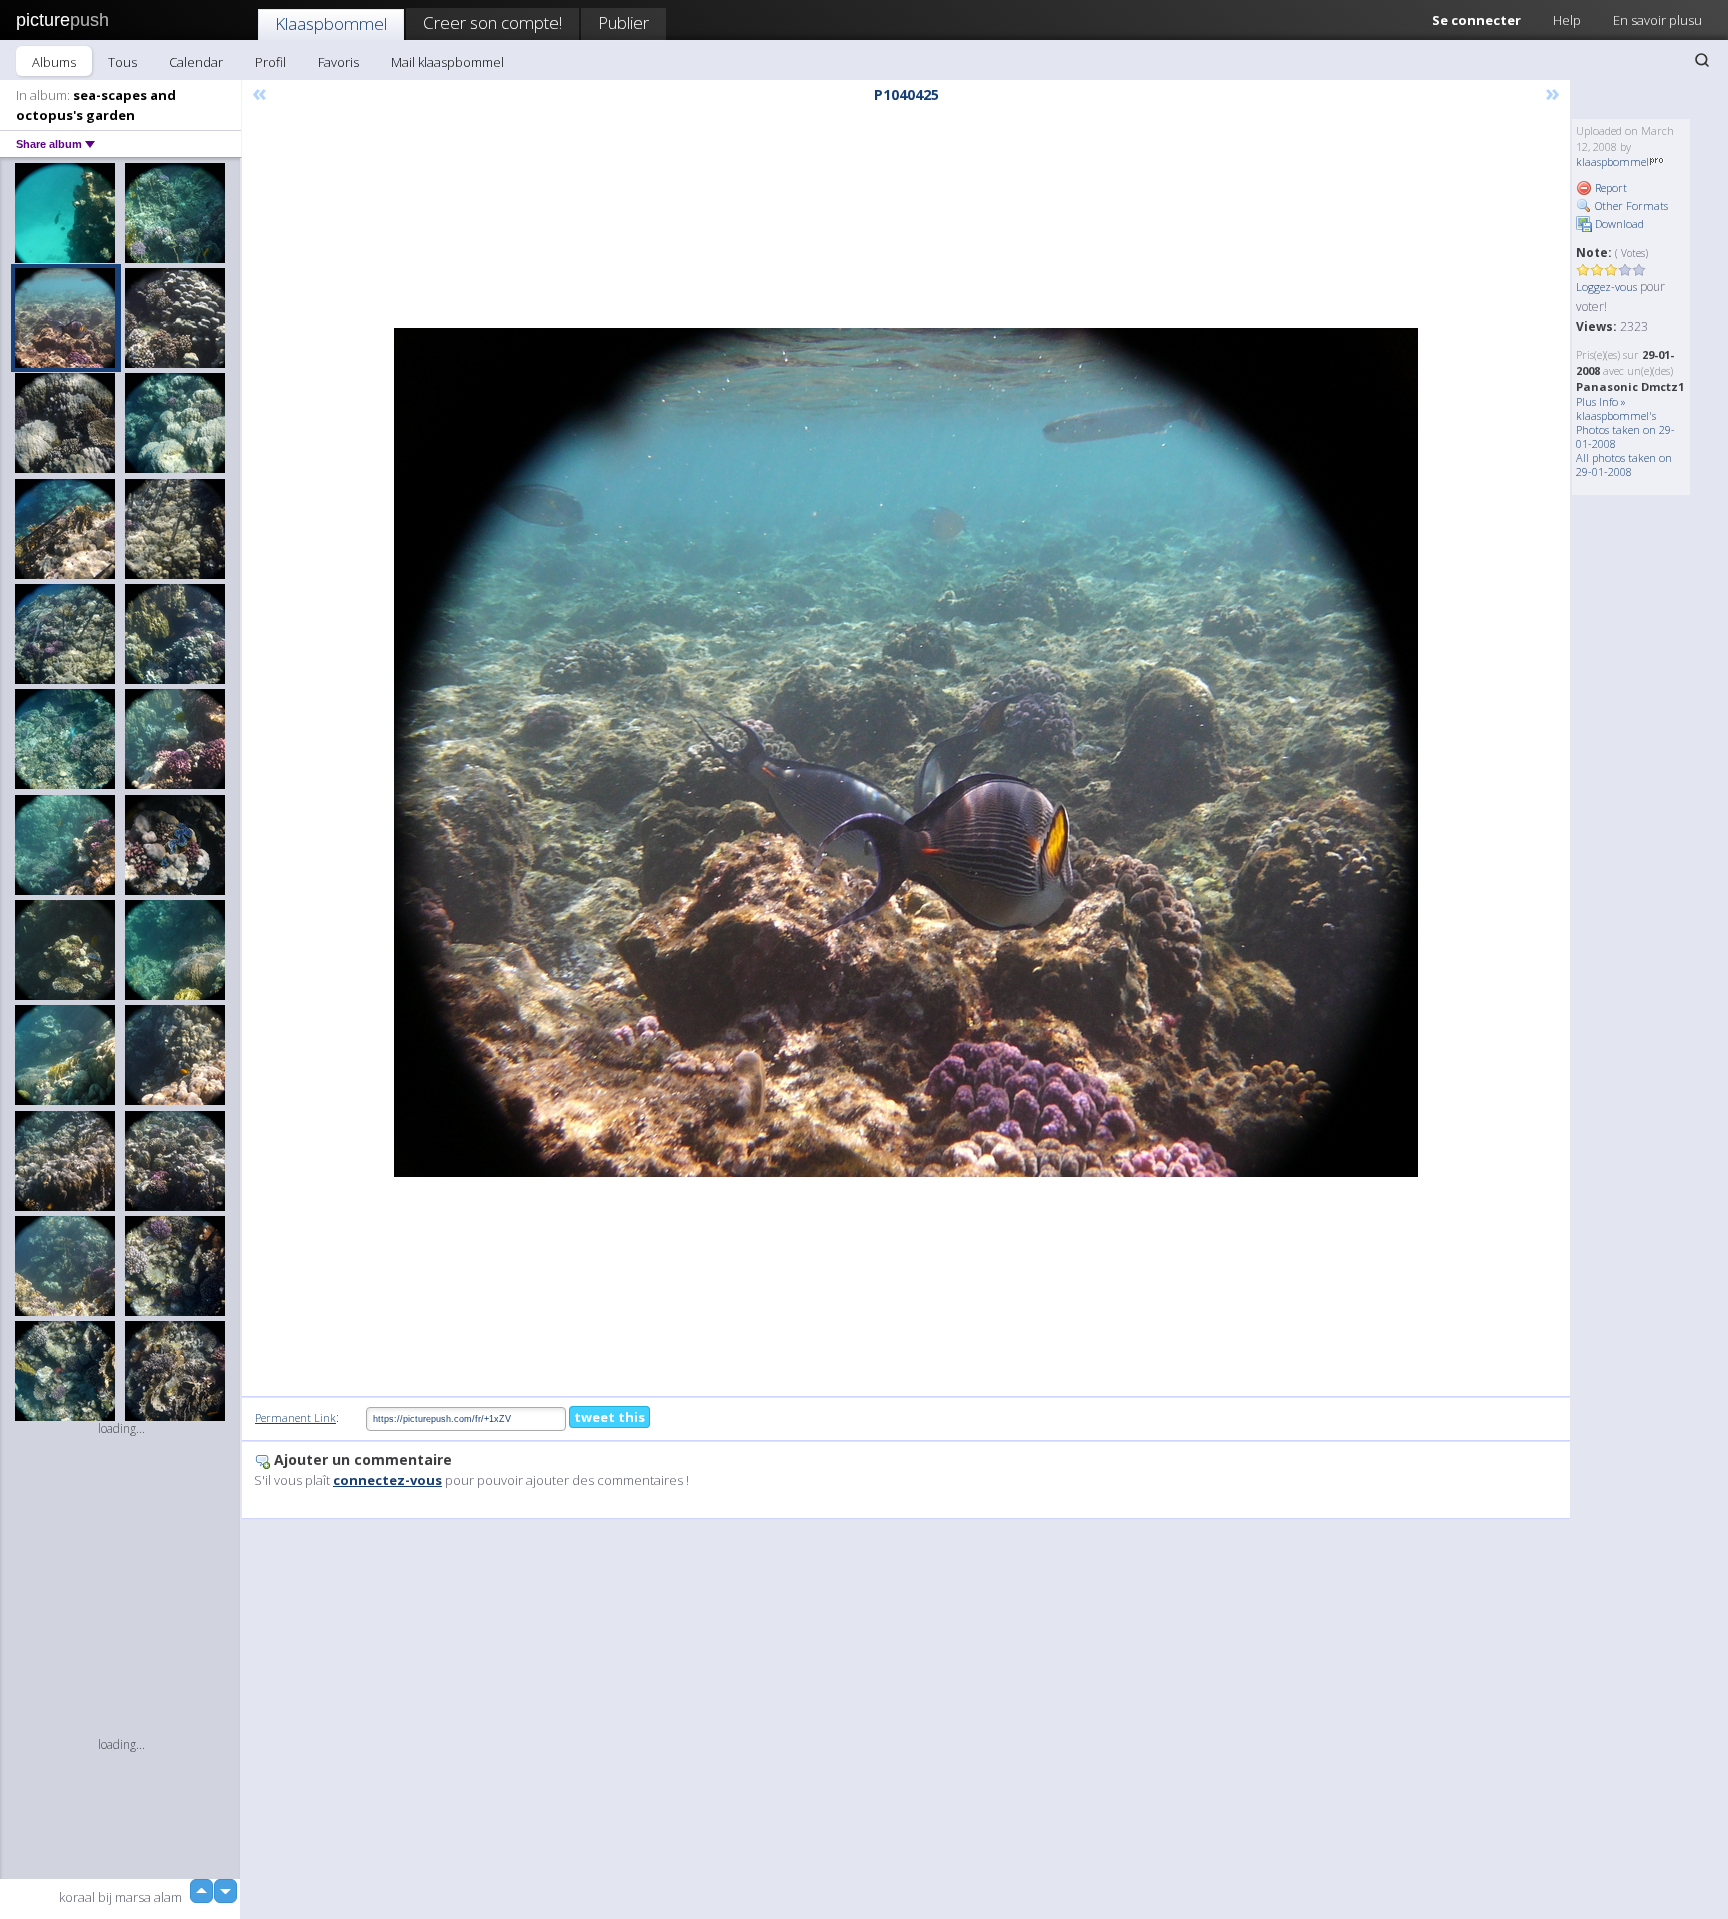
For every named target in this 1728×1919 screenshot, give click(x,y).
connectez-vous (387, 1480)
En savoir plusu (1657, 20)
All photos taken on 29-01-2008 (1624, 464)
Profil (270, 62)
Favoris (338, 62)
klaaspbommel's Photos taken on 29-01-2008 (1625, 429)
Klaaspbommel (331, 23)
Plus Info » (1601, 401)
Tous (122, 62)
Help (1567, 20)
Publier (623, 22)
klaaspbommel (1612, 161)
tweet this (609, 1417)
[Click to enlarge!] (906, 752)
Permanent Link (295, 1417)
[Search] (1702, 60)
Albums (54, 62)
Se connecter (1476, 20)
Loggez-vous (1606, 286)
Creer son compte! (492, 22)
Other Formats (1630, 205)
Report (1609, 187)
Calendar (196, 62)
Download (1618, 223)
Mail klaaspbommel (447, 62)
